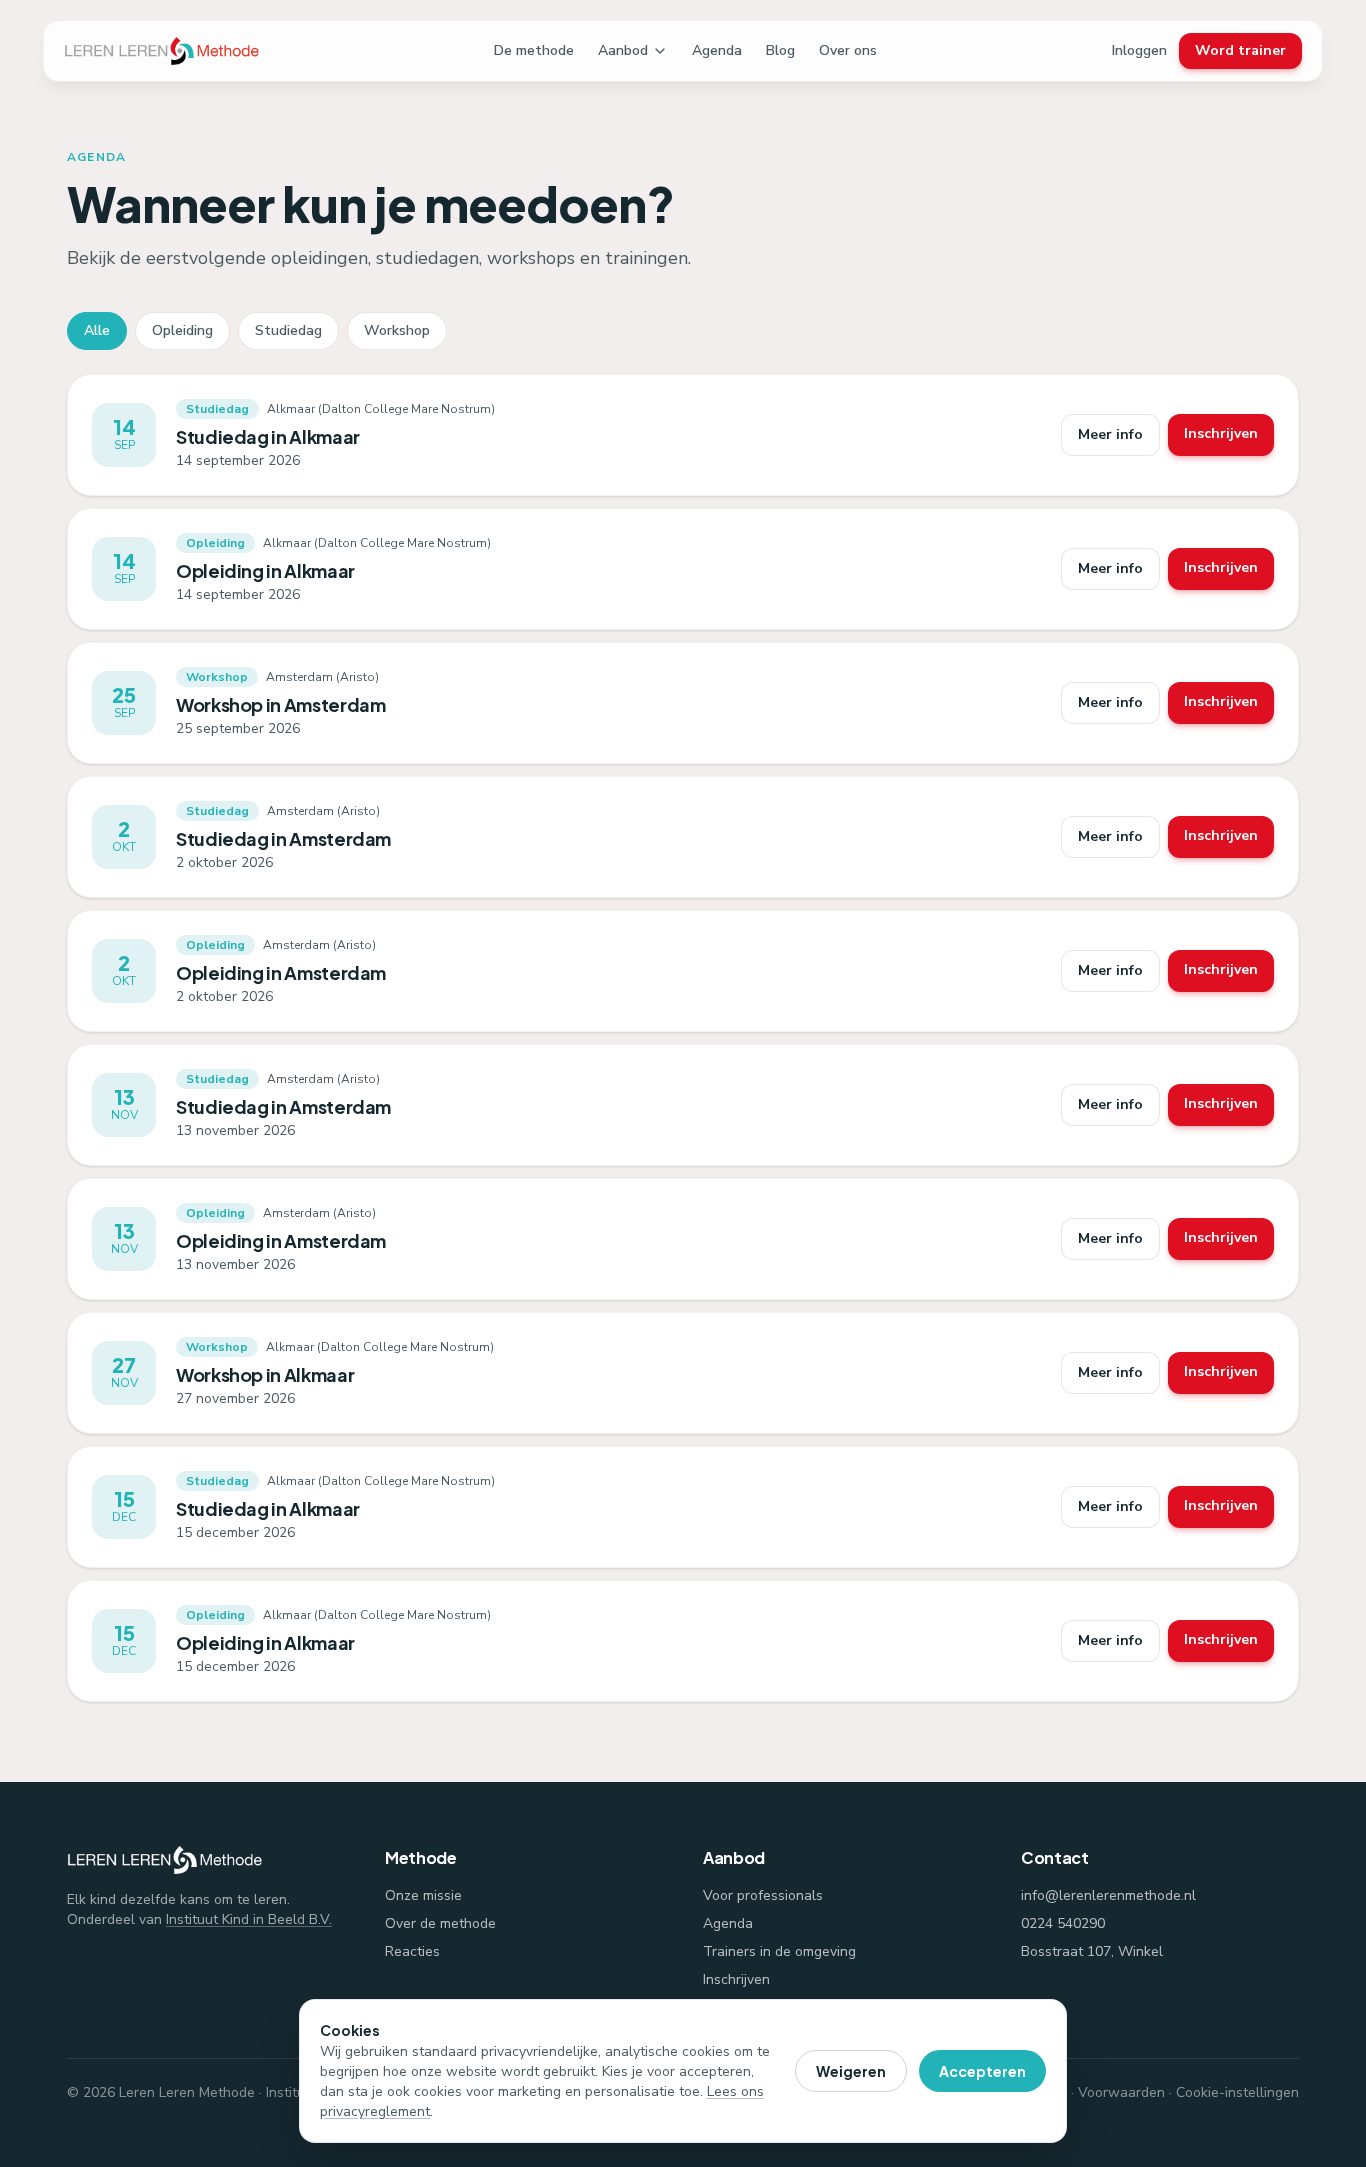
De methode (534, 50)
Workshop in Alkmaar (265, 1374)
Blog (780, 50)
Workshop (397, 330)
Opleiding (182, 330)
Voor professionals (763, 1895)
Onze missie (423, 1895)
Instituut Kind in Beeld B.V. (249, 1919)
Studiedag (288, 330)
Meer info (1110, 434)
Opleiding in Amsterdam (281, 972)
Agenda (717, 50)
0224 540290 (1063, 1923)
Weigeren (851, 2071)
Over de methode (440, 1923)
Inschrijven (1221, 433)
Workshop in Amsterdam (280, 704)
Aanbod (623, 50)
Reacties (412, 1951)
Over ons (848, 50)
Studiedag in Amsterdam (283, 838)
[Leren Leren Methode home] (161, 51)
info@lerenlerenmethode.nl (1108, 1895)
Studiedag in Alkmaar (268, 436)
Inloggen (1139, 50)
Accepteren (982, 2071)
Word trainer (1240, 50)
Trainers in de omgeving (779, 1951)
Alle (97, 330)
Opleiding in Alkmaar (265, 570)
